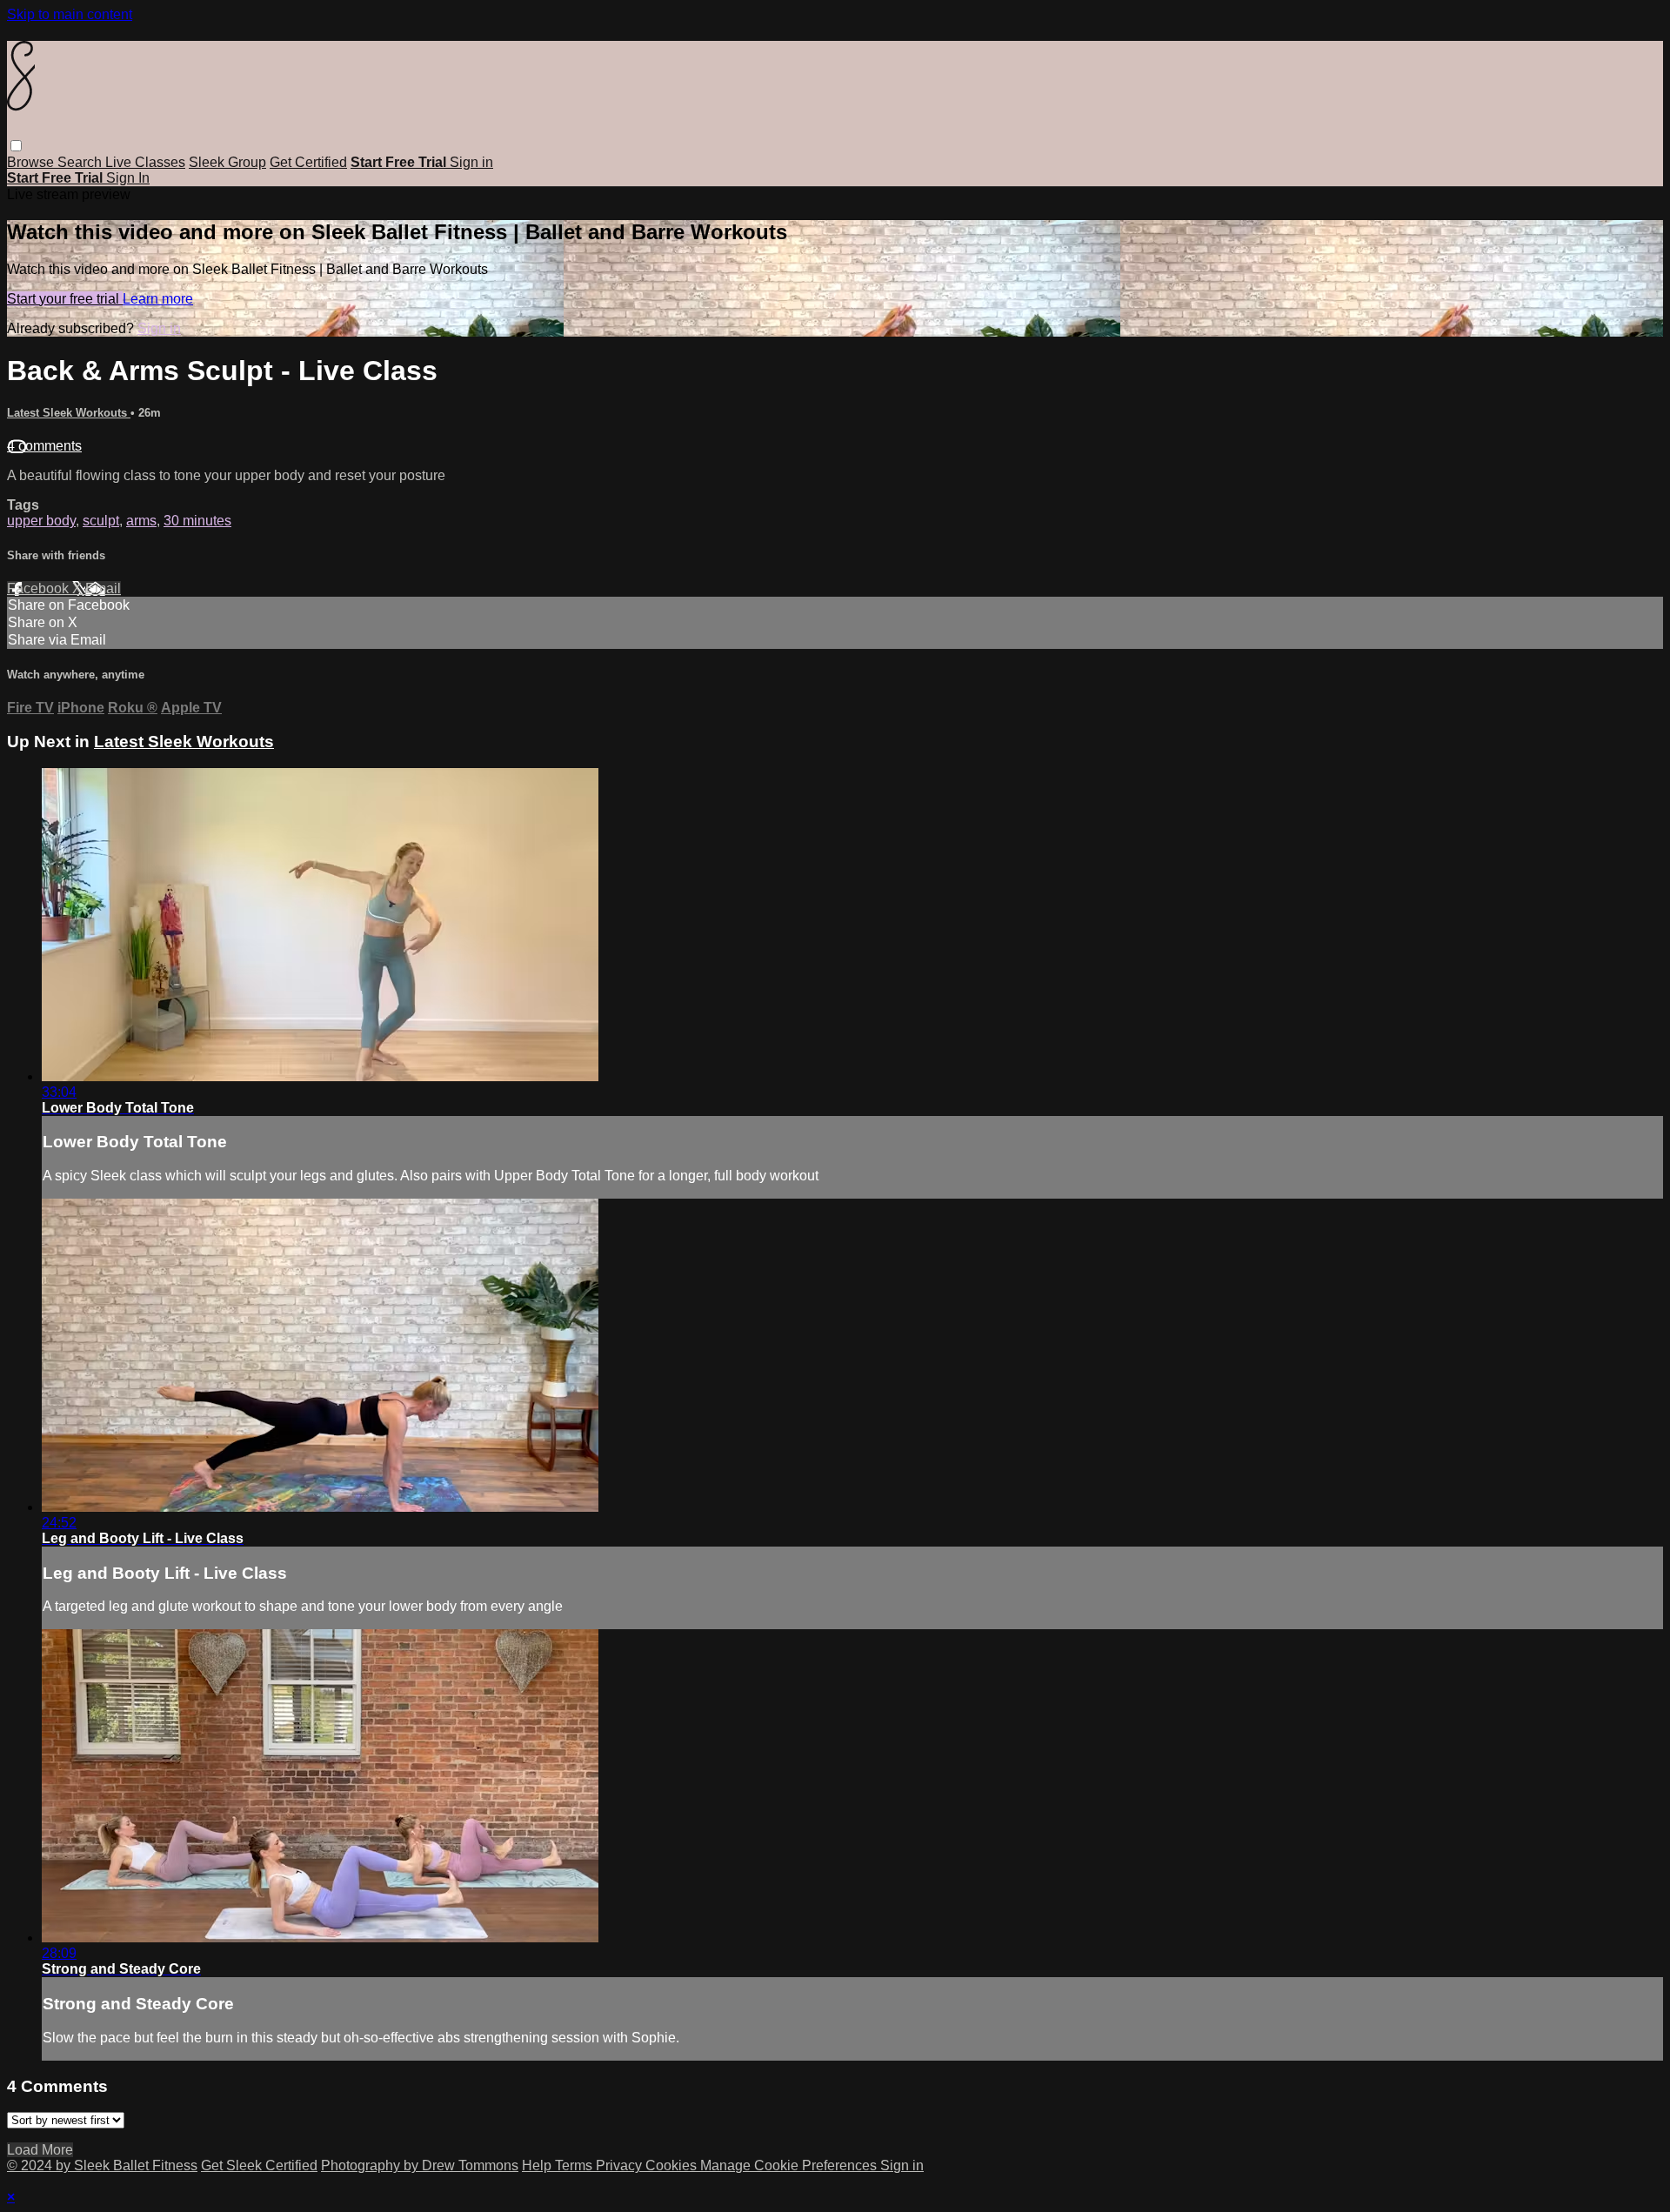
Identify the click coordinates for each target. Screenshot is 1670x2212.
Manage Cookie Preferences (790, 2165)
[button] (16, 146)
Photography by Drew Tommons (420, 2165)
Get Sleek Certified (259, 2165)
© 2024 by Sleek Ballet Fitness (102, 2165)
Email (103, 588)
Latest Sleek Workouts (69, 413)
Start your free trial (65, 299)
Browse (32, 162)
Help (538, 2165)
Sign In (128, 178)
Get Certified (308, 162)
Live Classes (145, 162)
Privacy (621, 2165)
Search (81, 162)
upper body (41, 521)
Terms (575, 2165)
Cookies (673, 2165)
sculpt (101, 521)
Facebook (40, 588)
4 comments (44, 446)
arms (141, 521)
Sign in (471, 162)
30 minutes (197, 521)
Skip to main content (70, 14)
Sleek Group (227, 162)
